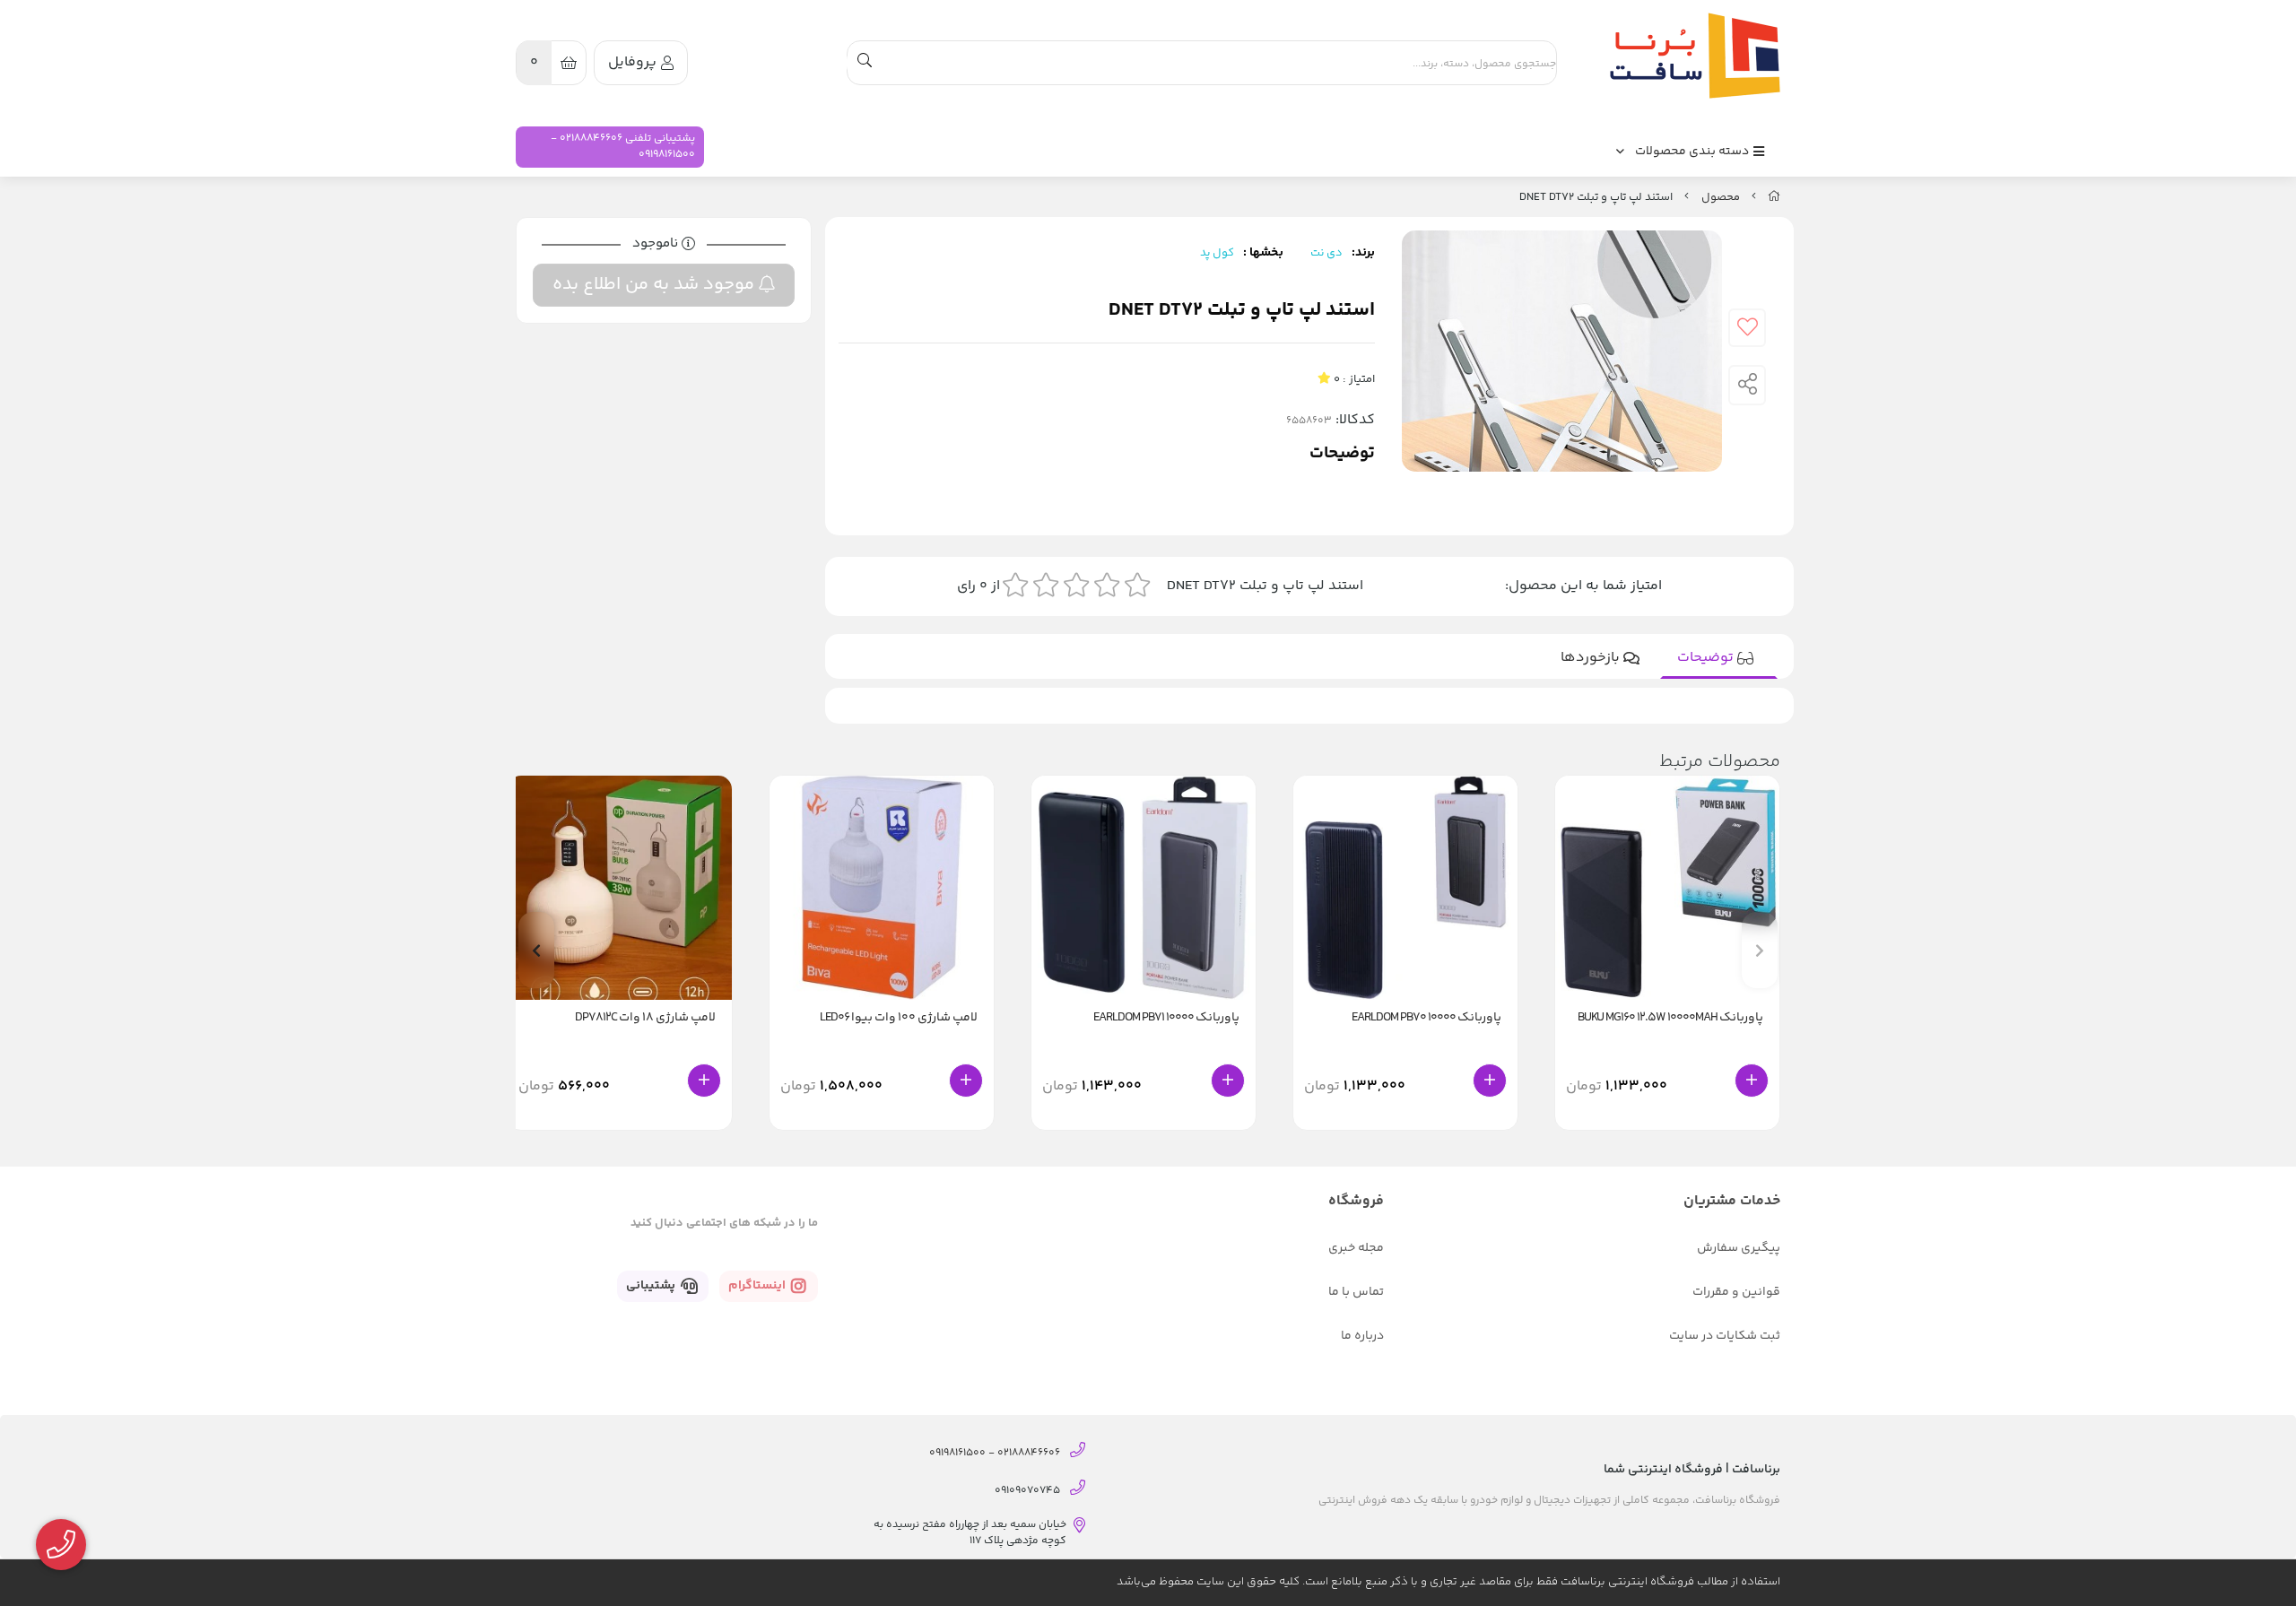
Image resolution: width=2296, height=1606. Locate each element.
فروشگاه (1356, 1201)
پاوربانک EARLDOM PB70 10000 (1426, 1018)
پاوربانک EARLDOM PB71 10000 (1166, 1018)
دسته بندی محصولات (1693, 152)
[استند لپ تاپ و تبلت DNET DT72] (1691, 56)
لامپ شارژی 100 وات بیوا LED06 (899, 1018)
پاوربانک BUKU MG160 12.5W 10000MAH (1670, 1018)
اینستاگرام (758, 1286)
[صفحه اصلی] (1774, 197)
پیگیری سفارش (1739, 1248)
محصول (1721, 197)
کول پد (1217, 253)
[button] (536, 950)
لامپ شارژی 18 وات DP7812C (645, 1018)
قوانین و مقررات (1736, 1292)
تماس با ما (1356, 1292)
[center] (865, 63)
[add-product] (1752, 1081)
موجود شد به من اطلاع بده (656, 285)
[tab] (1719, 658)
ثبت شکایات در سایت (1725, 1336)
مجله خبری (1356, 1248)
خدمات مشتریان (1732, 1201)
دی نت (1326, 253)
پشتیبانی (652, 1286)
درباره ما (1362, 1336)
